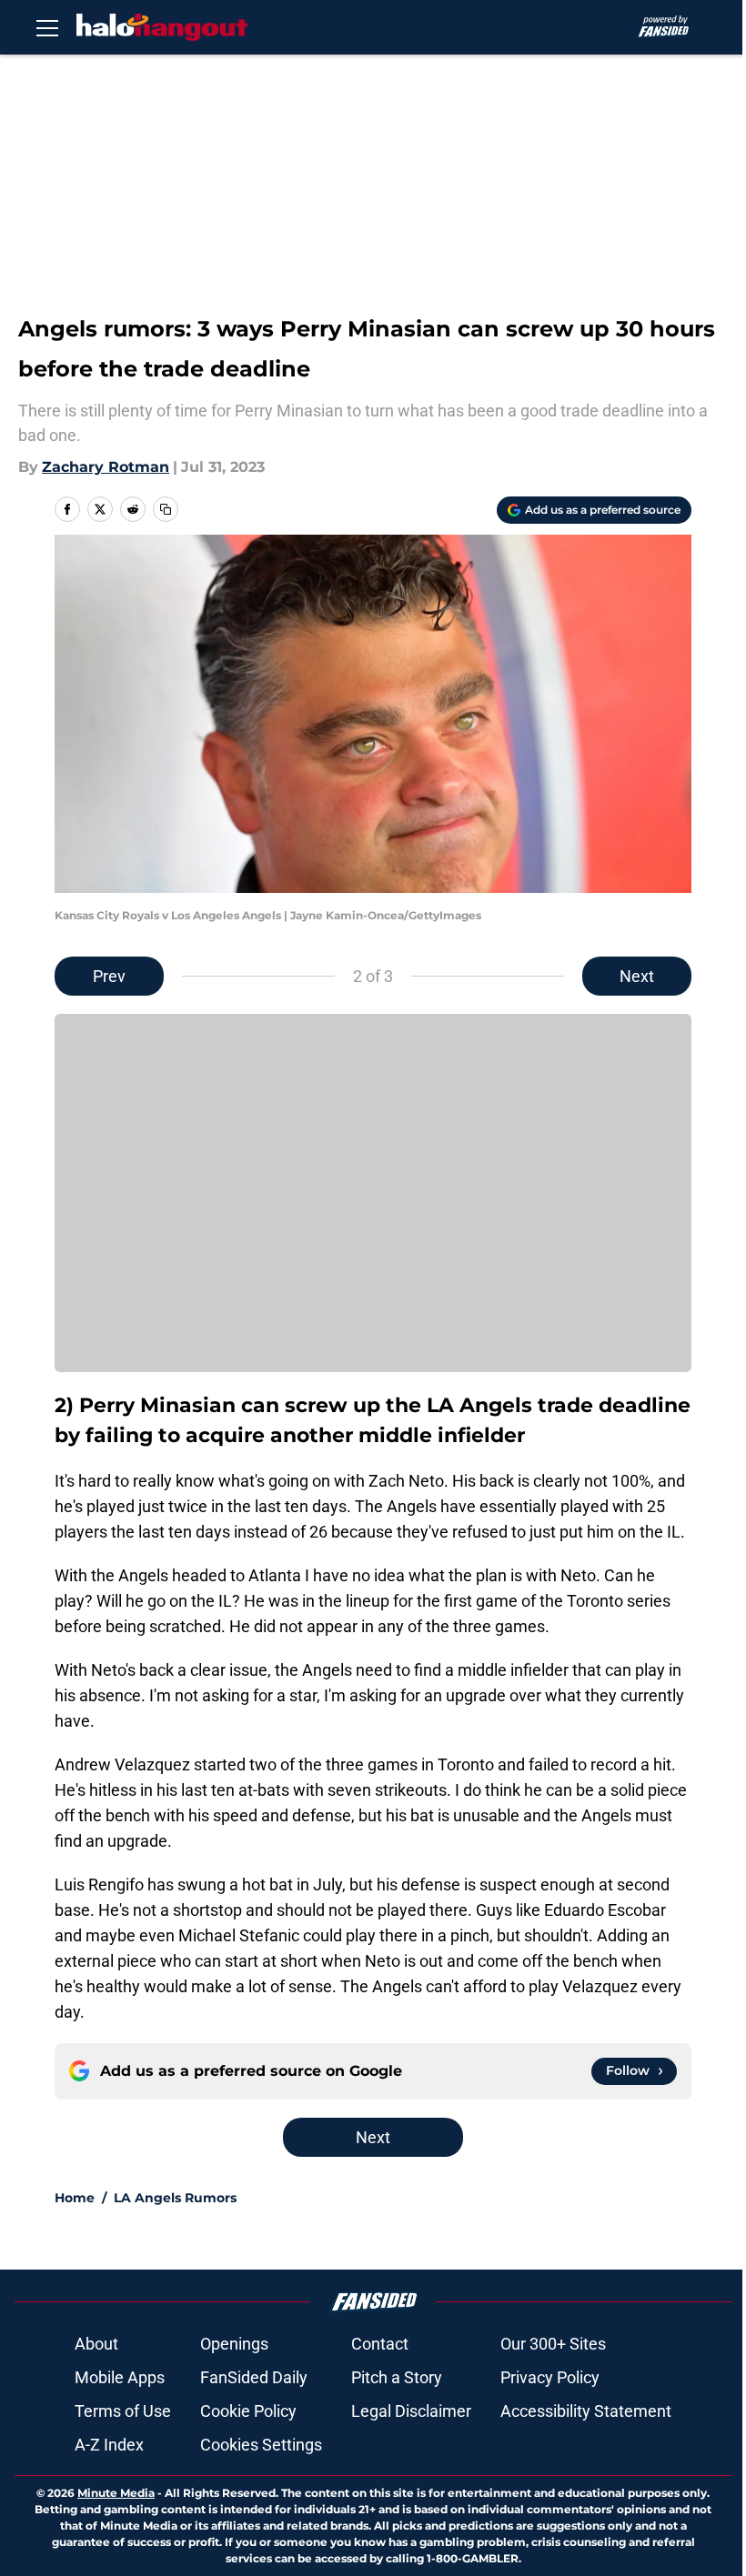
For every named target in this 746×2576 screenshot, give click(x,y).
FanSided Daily (254, 2377)
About (96, 2344)
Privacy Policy (550, 2377)
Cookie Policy (248, 2411)
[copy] (166, 509)
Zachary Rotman (106, 467)
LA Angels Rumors (175, 2198)
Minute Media (116, 2493)
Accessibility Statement (586, 2411)
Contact (380, 2344)
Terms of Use (123, 2411)
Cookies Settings (261, 2445)
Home (75, 2198)
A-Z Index (109, 2445)
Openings (234, 2344)
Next (637, 976)
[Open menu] (47, 27)
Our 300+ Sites (553, 2344)
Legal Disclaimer (411, 2411)
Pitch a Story (397, 2377)
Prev (109, 976)
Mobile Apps (120, 2377)
